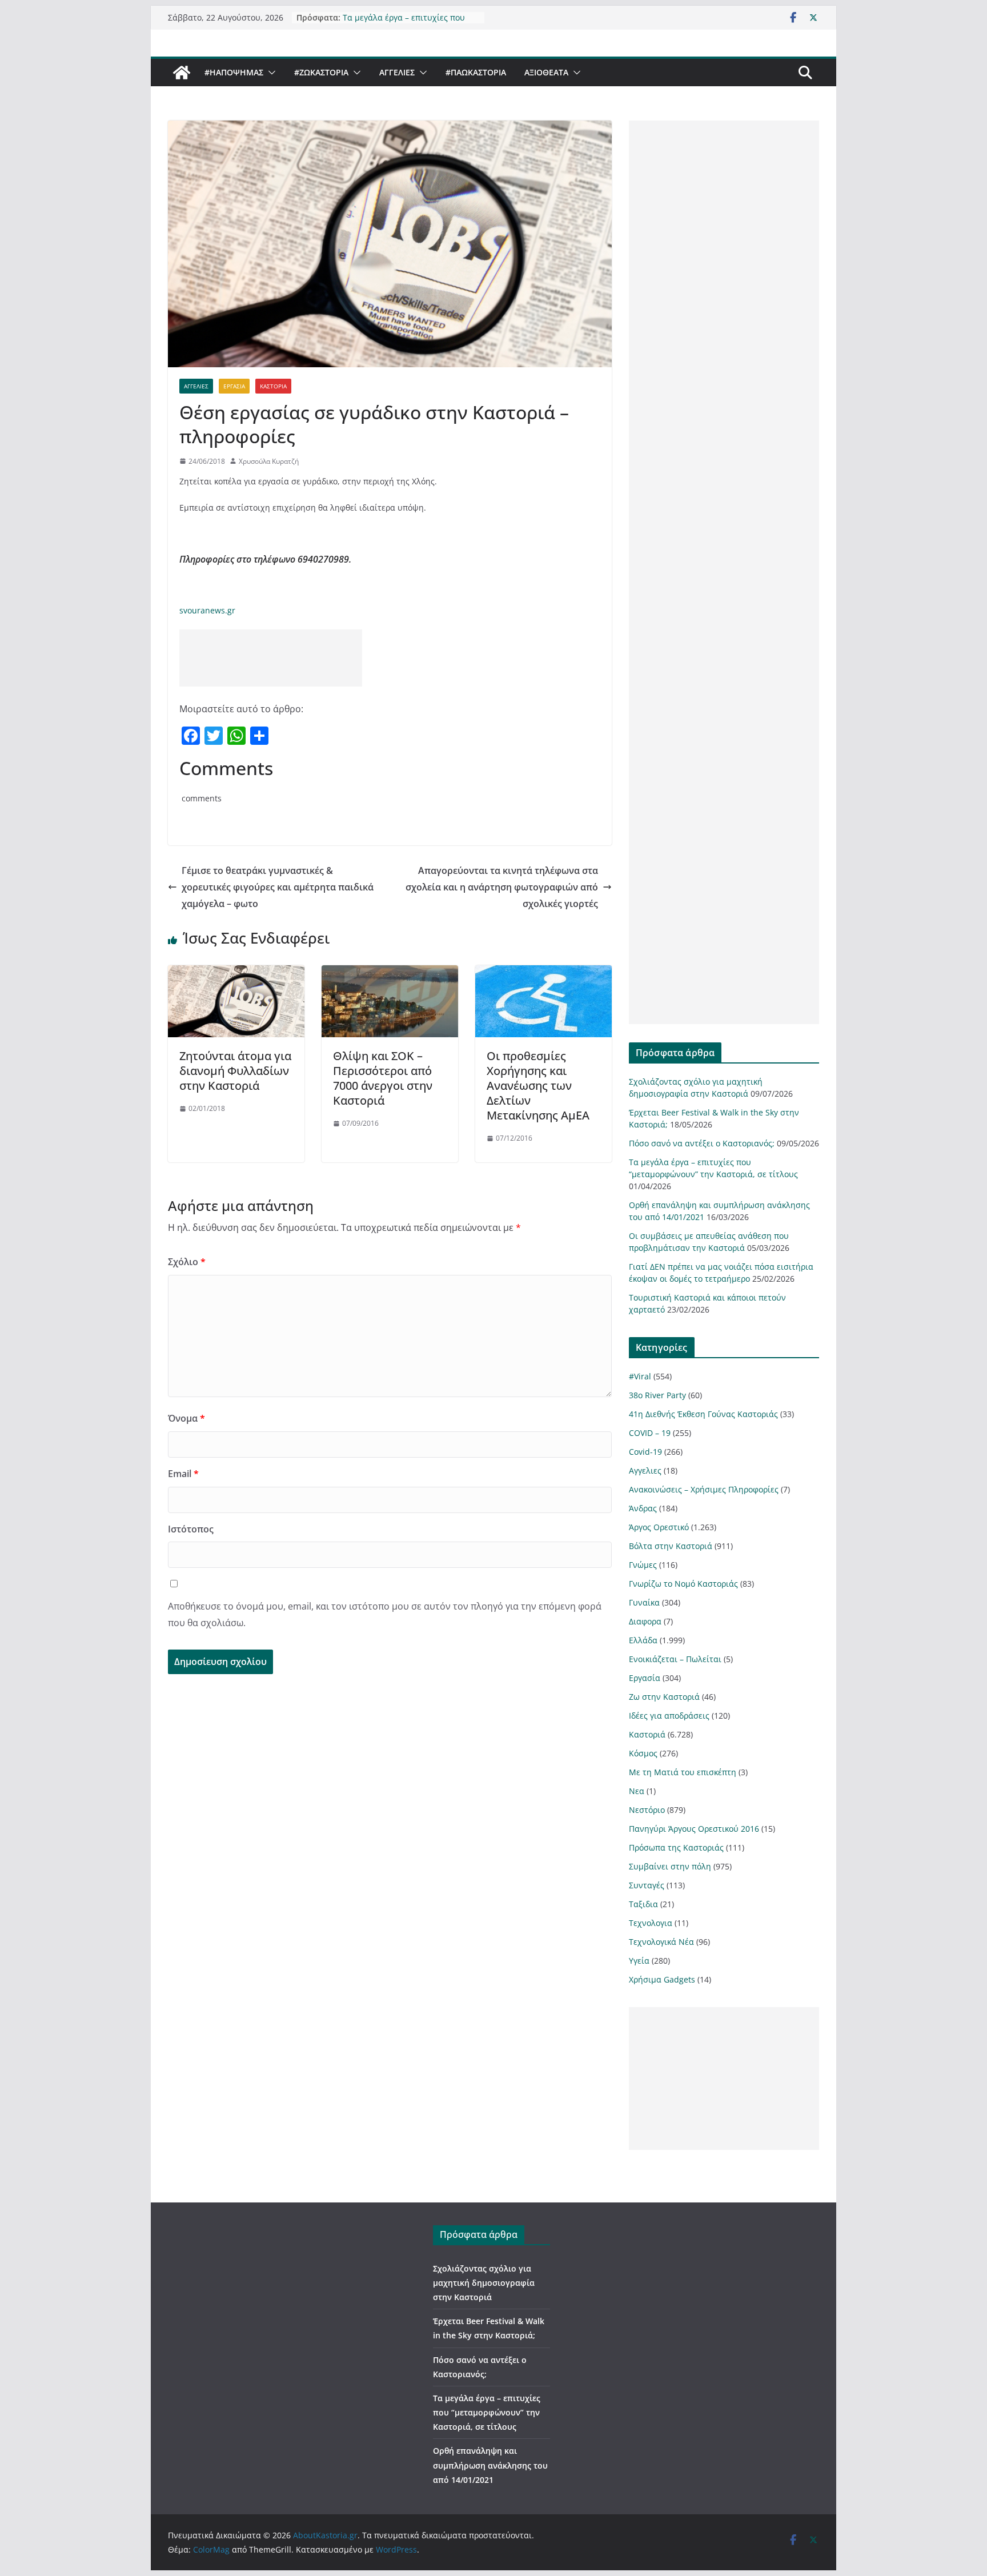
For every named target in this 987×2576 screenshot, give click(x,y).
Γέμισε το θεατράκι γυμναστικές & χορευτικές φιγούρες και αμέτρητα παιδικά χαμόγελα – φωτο (278, 887)
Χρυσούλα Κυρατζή (269, 461)
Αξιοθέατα (546, 72)
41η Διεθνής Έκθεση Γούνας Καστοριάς (703, 1414)
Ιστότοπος (191, 1529)
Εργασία (234, 386)
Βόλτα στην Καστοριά (671, 1546)
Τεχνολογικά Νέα (661, 1942)
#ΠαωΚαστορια (476, 72)
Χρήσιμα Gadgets (662, 1979)
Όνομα (186, 1418)
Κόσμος (643, 1753)
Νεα (637, 1791)
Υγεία (639, 1961)
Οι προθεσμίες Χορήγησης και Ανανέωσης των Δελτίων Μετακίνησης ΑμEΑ (538, 1086)
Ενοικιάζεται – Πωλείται (675, 1659)
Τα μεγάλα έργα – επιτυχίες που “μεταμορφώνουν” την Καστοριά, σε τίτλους (487, 2412)
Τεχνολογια (651, 1923)
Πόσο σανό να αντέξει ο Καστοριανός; (702, 1143)
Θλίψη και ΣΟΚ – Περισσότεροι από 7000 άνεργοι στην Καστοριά (383, 1078)
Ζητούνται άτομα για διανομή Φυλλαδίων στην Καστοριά (235, 1071)
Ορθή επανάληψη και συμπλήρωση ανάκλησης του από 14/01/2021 (490, 2465)
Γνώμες (643, 1565)
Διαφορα (645, 1621)
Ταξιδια (643, 1904)
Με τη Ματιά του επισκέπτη (683, 1772)
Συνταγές (647, 1885)
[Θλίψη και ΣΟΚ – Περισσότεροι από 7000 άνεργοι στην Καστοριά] (390, 973)
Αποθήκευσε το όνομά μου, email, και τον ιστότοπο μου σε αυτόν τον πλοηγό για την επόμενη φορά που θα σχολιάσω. (385, 1614)
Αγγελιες (397, 72)
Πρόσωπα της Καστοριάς (676, 1847)
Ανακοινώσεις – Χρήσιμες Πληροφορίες (704, 1489)
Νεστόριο (647, 1810)
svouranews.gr (207, 610)
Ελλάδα (643, 1640)
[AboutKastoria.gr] (182, 73)
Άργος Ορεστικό (659, 1527)
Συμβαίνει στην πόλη (670, 1866)
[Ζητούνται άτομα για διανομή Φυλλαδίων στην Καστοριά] (236, 973)
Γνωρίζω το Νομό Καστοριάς (683, 1584)
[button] (270, 73)
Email (183, 1474)
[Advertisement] (271, 658)
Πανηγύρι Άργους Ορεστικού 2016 (694, 1829)
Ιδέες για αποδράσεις (669, 1716)
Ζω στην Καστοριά (664, 1697)
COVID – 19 (650, 1433)
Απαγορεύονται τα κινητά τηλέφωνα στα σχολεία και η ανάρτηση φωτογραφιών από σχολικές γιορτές (502, 887)
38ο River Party (657, 1395)
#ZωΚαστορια (321, 72)
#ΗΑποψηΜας (234, 72)
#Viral (640, 1376)
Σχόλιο (187, 1262)
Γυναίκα (644, 1602)
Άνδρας (643, 1508)
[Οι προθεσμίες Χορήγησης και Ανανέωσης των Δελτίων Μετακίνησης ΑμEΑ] (543, 973)
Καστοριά (273, 386)
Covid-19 (645, 1452)
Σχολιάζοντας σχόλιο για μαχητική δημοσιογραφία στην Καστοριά (484, 2283)
